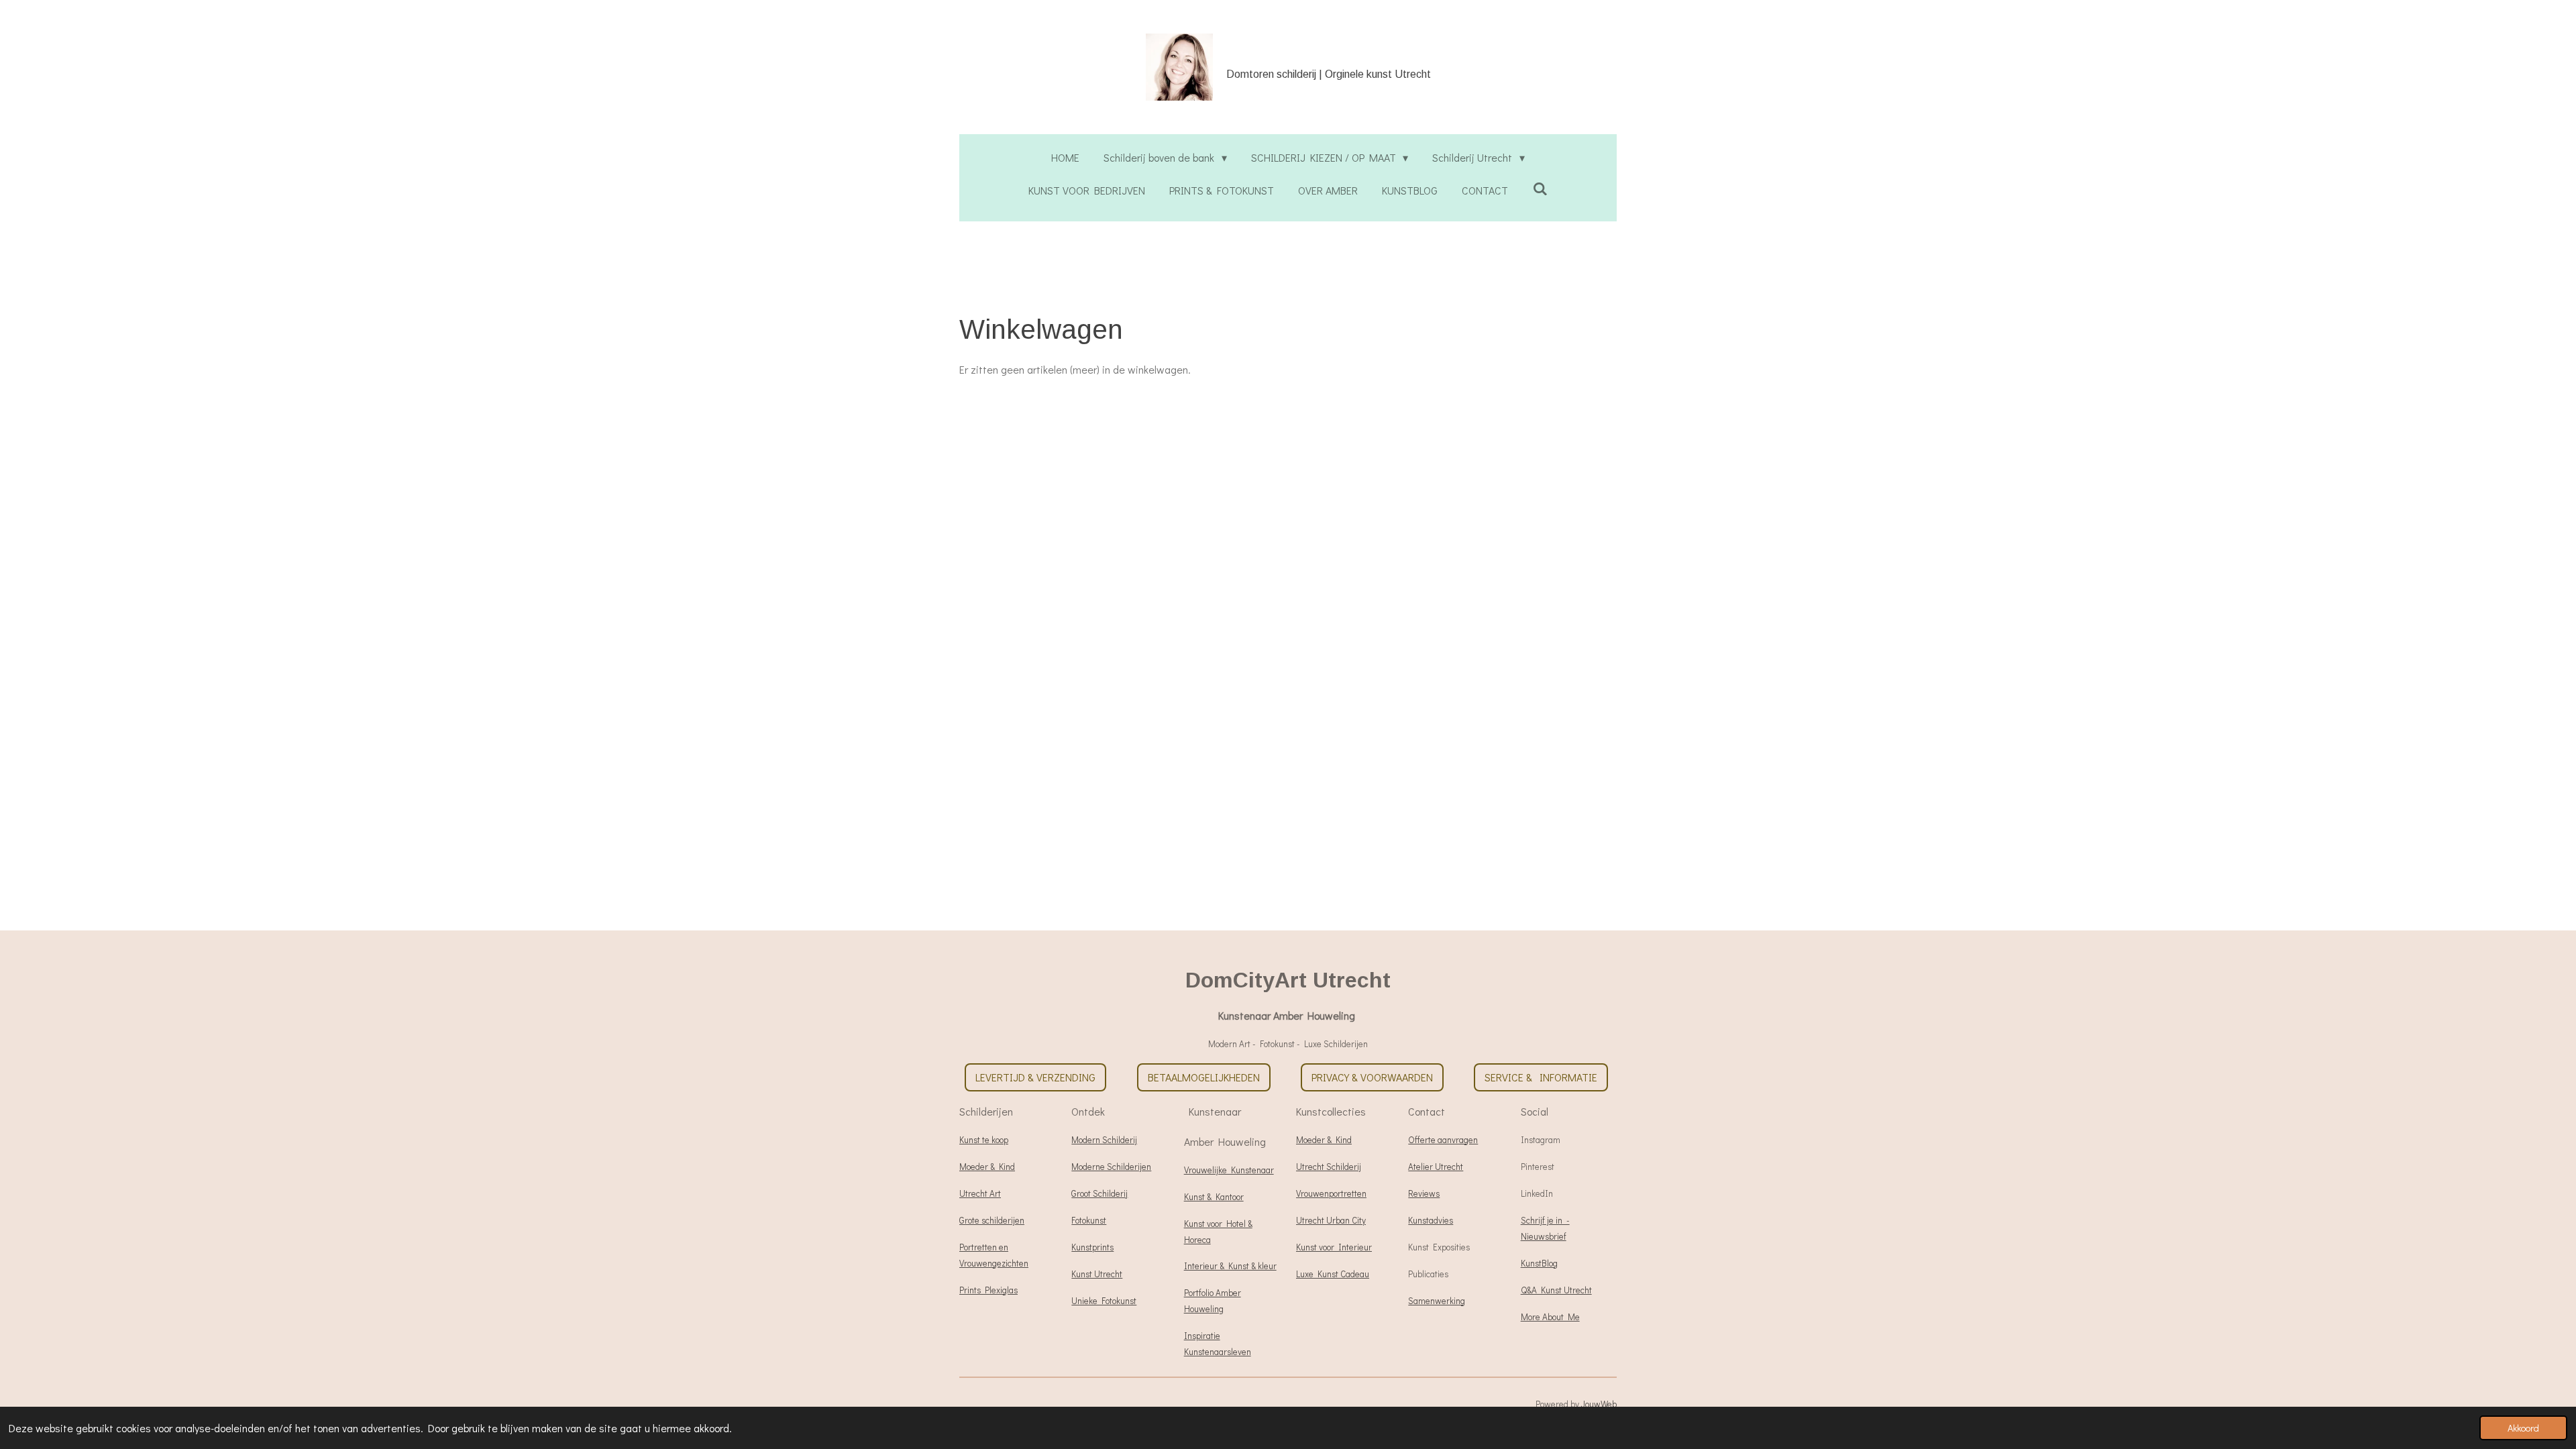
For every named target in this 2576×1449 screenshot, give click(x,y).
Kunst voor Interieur (1334, 1247)
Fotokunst (1089, 1220)
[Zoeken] (1540, 188)
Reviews (1424, 1193)
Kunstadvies (1431, 1220)
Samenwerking (1437, 1301)
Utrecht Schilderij (1329, 1167)
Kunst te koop (984, 1140)
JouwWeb (1599, 1404)
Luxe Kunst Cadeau (1333, 1274)
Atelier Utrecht (1436, 1167)
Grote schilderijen (992, 1220)
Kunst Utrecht (1097, 1274)
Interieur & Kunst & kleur (1230, 1266)
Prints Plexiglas (988, 1290)
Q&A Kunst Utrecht (1556, 1290)
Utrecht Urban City (1331, 1220)
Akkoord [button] (2523, 1428)
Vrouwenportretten (1331, 1193)
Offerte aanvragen (1443, 1140)
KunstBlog (1539, 1263)
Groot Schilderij (1099, 1193)
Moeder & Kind (987, 1167)
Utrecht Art (980, 1193)
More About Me (1550, 1317)
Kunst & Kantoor (1214, 1197)
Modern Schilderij (1104, 1140)
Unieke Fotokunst (1104, 1301)
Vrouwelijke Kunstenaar (1229, 1170)
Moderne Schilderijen (1111, 1167)
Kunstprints (1092, 1247)
